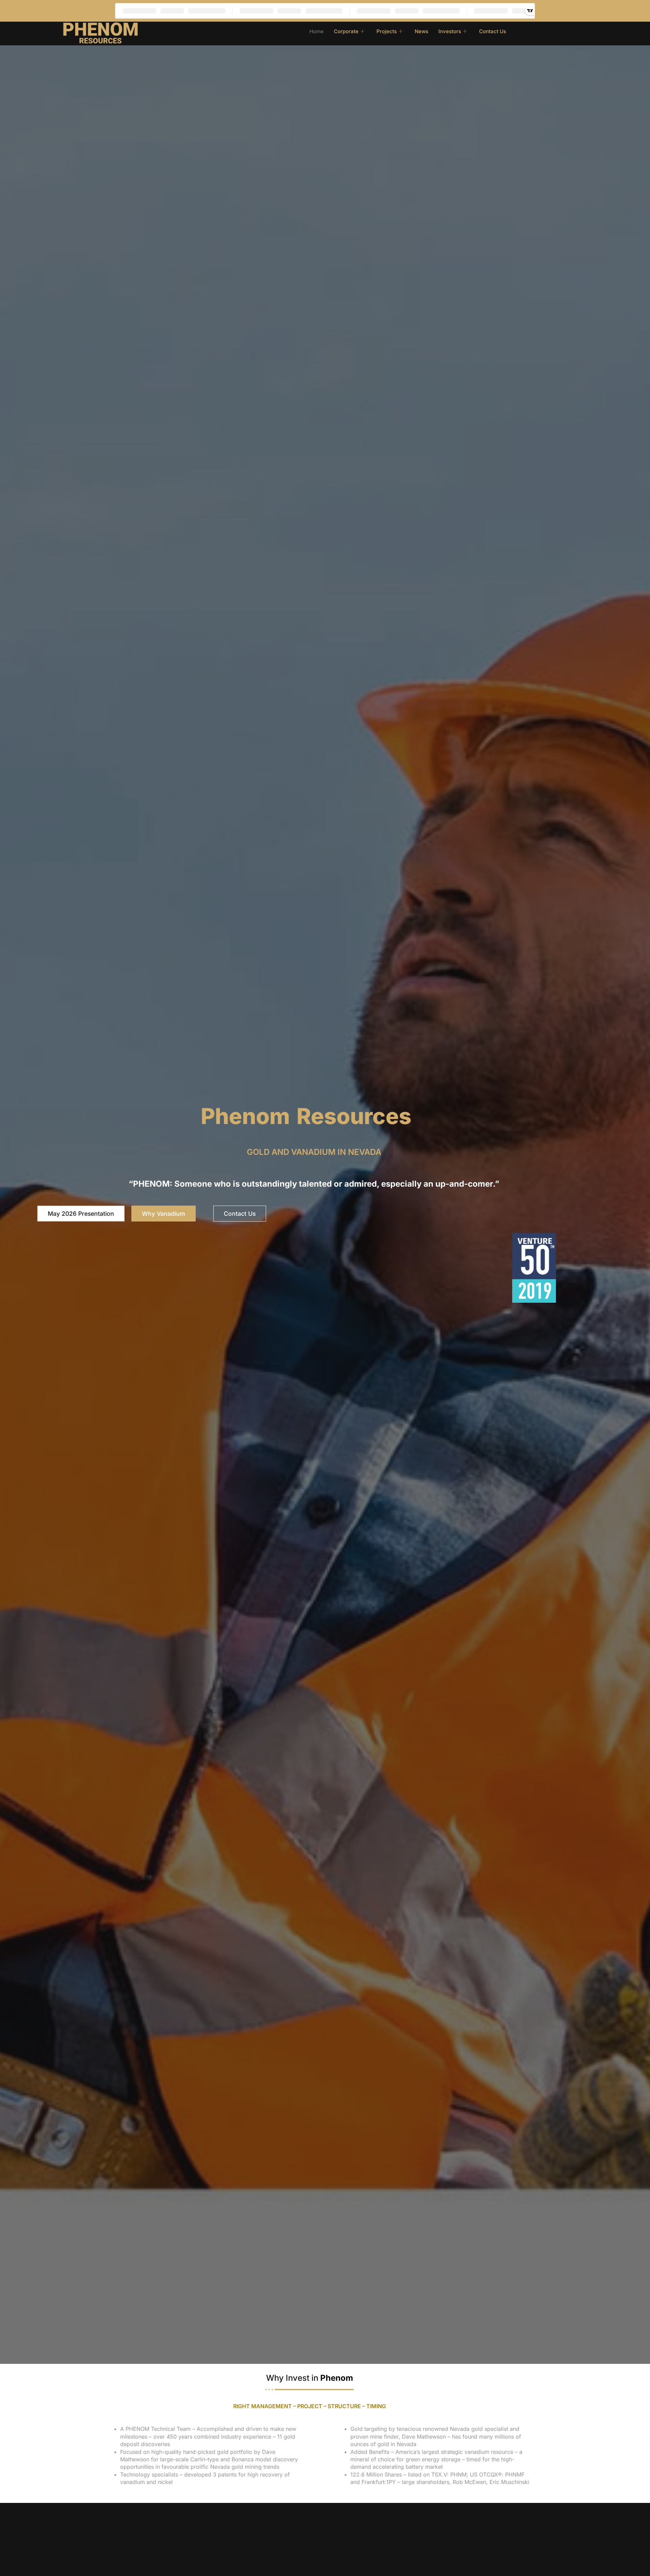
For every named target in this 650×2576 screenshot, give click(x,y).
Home (317, 31)
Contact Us (493, 31)
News (421, 31)
